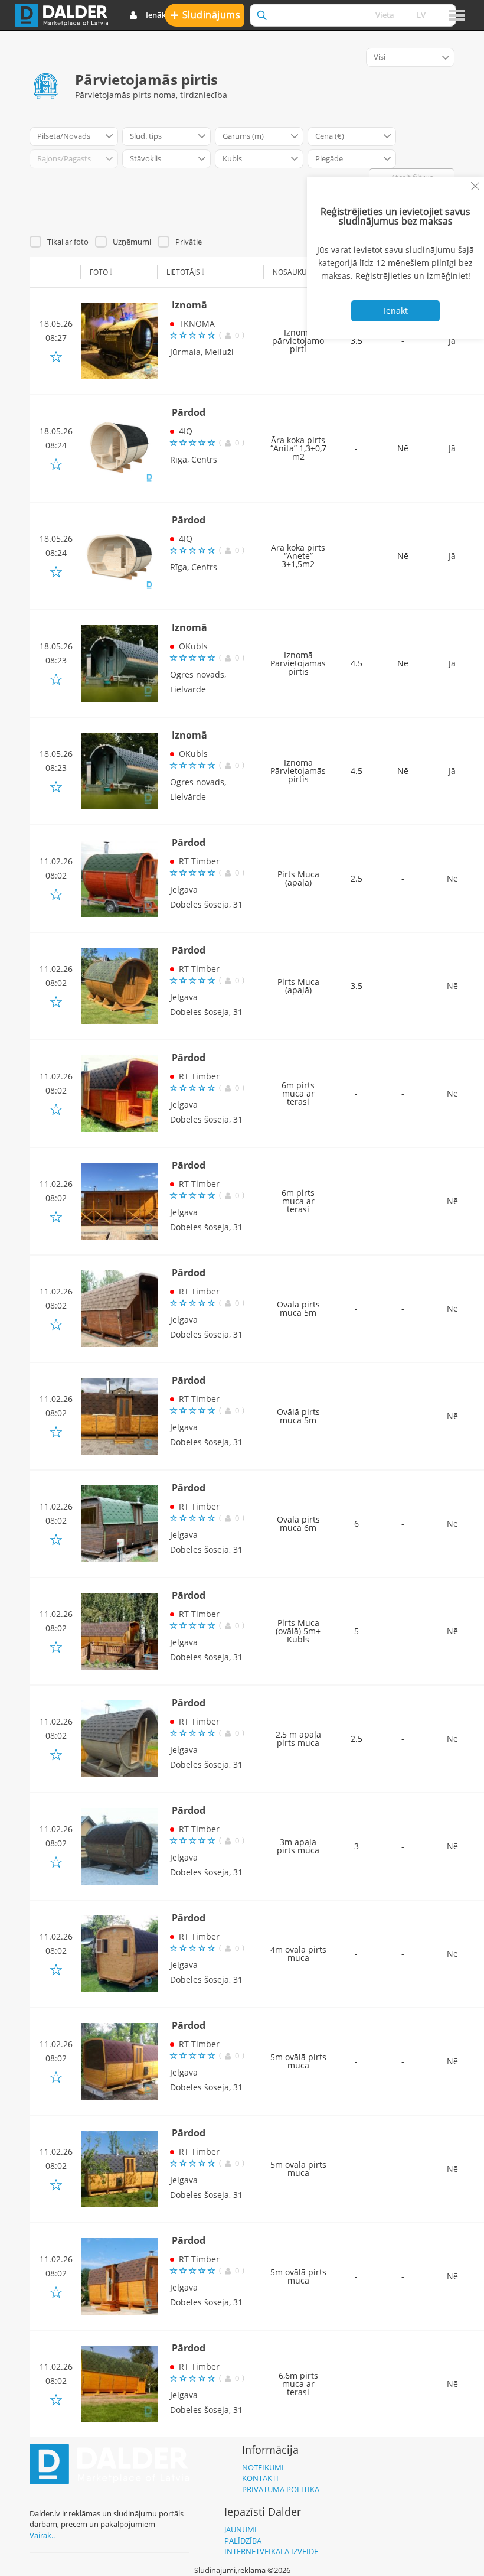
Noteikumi (263, 2467)
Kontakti (260, 2478)
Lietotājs (183, 272)
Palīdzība (243, 2541)
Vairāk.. (42, 2535)
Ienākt (157, 15)
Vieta (385, 15)
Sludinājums (206, 14)
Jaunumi (241, 2529)
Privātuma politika (281, 2489)
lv (421, 15)
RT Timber (199, 861)
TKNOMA (197, 323)
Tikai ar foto (68, 242)
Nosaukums (295, 272)
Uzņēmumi (132, 242)
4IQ (186, 431)
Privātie (189, 242)
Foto (99, 272)
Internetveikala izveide (271, 2551)
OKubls (193, 646)
